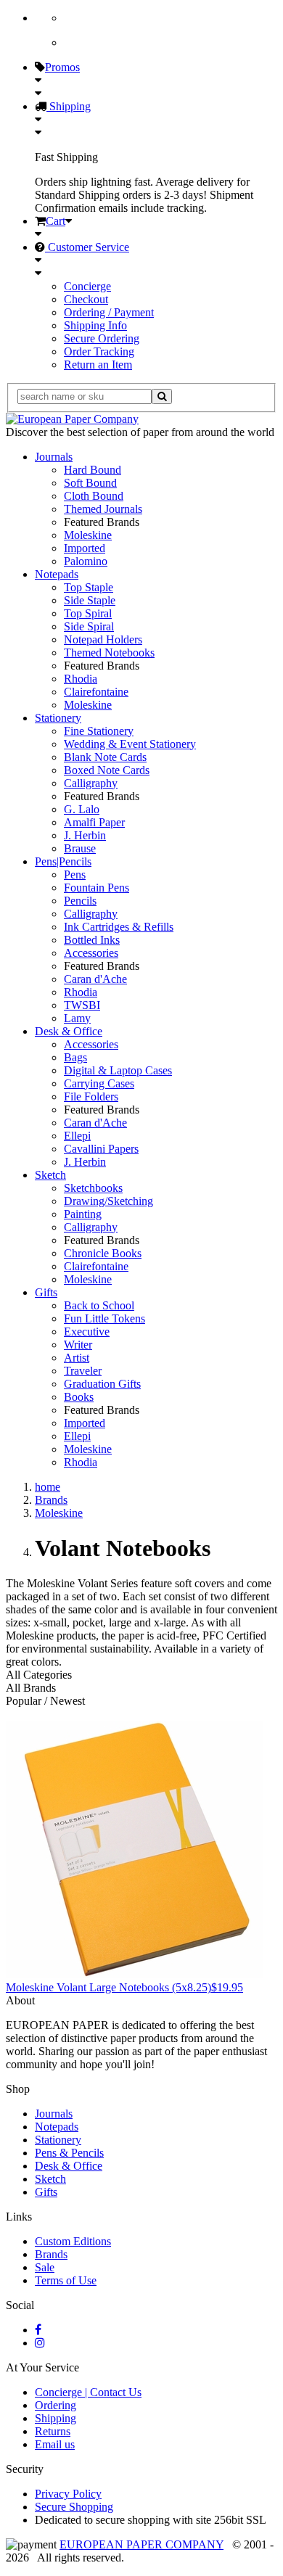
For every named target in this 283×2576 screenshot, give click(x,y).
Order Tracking (99, 351)
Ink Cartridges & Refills (119, 927)
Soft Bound (90, 483)
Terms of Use (66, 2280)
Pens (75, 875)
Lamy (77, 1018)
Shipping (69, 106)
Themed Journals (103, 509)
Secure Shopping (74, 2507)
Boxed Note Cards (107, 770)
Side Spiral (89, 626)
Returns (53, 2431)
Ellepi (77, 1136)
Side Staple (90, 600)
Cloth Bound (94, 496)
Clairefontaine (96, 692)
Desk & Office (69, 1031)
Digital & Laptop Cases (118, 1070)
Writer (78, 1345)
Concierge (87, 286)
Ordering (56, 2405)
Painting (83, 1214)
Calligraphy (91, 783)
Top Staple (89, 587)
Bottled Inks (92, 940)
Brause (80, 848)
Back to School (99, 1305)
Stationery (58, 718)
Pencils (80, 901)
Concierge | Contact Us (88, 2392)
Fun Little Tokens (104, 1318)
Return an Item (98, 365)
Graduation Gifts (102, 1384)
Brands (51, 2254)
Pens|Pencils (63, 861)
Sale (45, 2267)
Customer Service (87, 247)
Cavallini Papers (101, 1149)
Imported (85, 548)
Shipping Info (95, 325)
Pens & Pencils (69, 2153)
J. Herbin (85, 835)
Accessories (91, 953)
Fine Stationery (99, 731)
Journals (54, 457)
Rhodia (81, 679)
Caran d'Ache (95, 979)
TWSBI (82, 1005)
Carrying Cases (99, 1083)
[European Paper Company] (72, 419)
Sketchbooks (93, 1188)
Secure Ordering (102, 338)
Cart (56, 221)
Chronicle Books (103, 1253)
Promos (62, 67)
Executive (87, 1332)
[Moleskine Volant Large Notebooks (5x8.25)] (135, 1974)
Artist (77, 1358)
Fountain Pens (97, 888)
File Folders (91, 1096)
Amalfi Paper (94, 822)
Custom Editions (73, 2241)
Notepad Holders (103, 639)
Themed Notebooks (109, 653)
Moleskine (88, 535)
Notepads (57, 574)
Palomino (86, 561)
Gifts (46, 1292)
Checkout (86, 299)
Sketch (50, 1175)
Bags (75, 1057)
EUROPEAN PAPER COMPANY (141, 2544)
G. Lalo (82, 809)
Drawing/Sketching (108, 1201)
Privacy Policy (68, 2494)
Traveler (83, 1371)
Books (79, 1397)
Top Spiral (88, 613)
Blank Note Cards (105, 757)
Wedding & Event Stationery (130, 744)
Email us (55, 2444)
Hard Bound (93, 470)
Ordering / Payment (109, 312)
